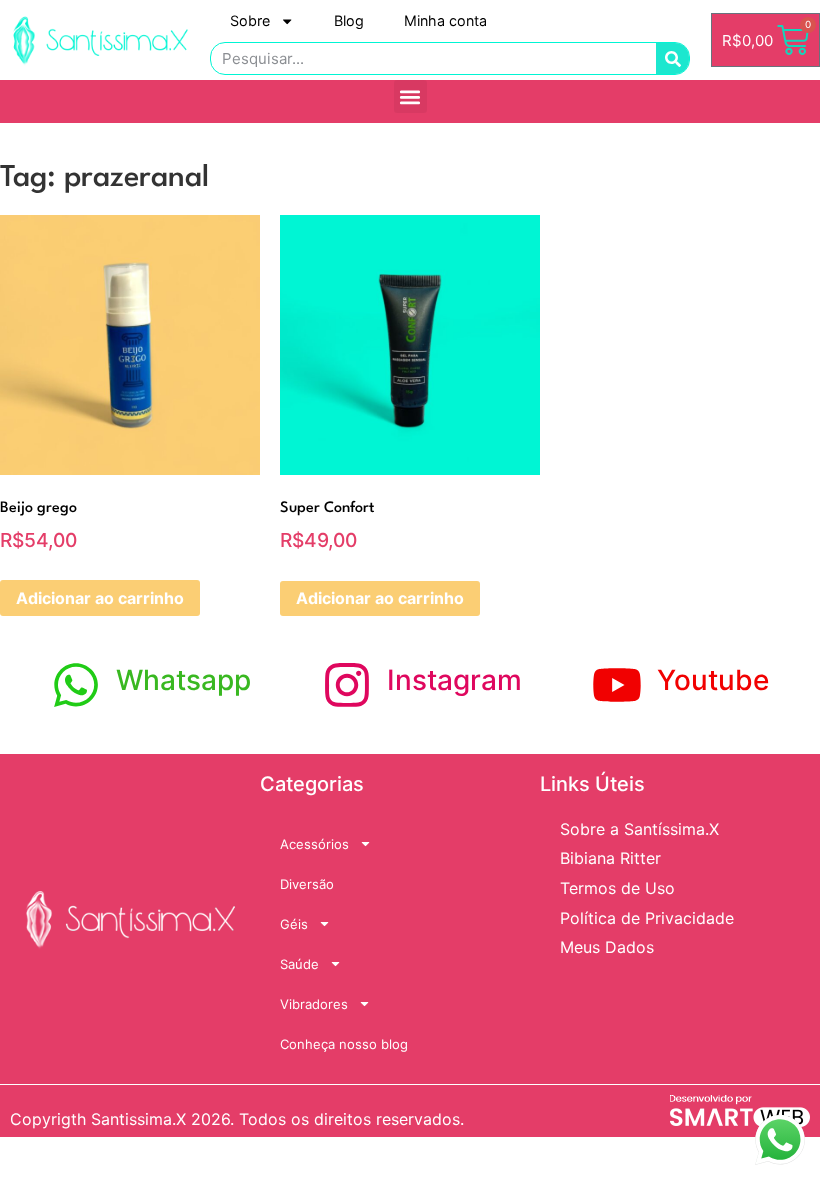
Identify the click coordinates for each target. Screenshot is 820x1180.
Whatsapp (183, 680)
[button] (410, 96)
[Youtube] (617, 685)
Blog (349, 20)
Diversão (307, 884)
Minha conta (445, 20)
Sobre (250, 20)
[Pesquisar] (672, 58)
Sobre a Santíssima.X (639, 829)
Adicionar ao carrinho (100, 598)
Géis (294, 924)
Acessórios (314, 844)
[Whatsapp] (76, 685)
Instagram (454, 680)
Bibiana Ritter (610, 858)
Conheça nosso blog (344, 1044)
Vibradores (314, 1004)
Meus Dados (607, 947)
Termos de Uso (617, 888)
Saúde (299, 964)
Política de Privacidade (647, 918)
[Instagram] (347, 685)
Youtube (713, 680)
